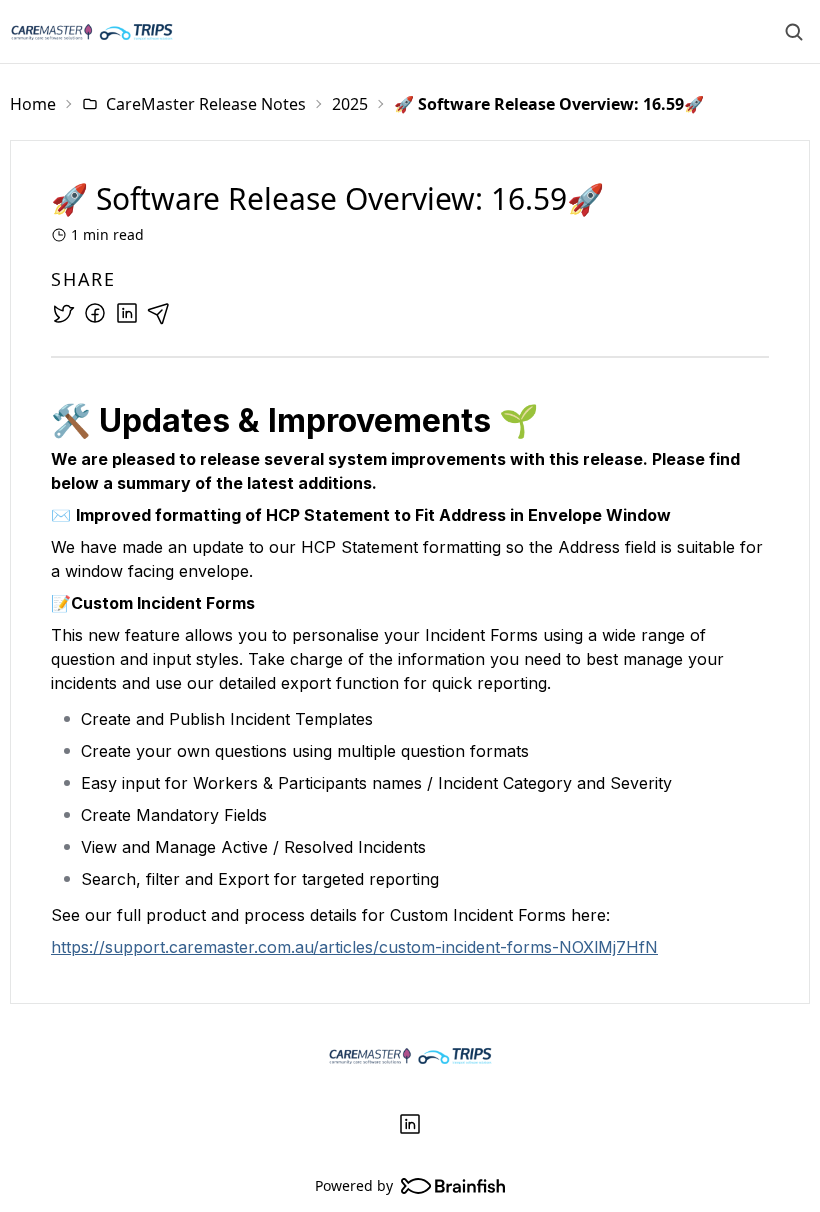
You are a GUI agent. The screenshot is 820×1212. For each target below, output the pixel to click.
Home (33, 104)
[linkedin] (127, 313)
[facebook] (95, 313)
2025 (350, 104)
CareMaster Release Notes (206, 104)
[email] (159, 313)
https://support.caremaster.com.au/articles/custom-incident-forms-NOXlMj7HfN (354, 947)
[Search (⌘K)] (794, 32)
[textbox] (410, 682)
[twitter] (63, 313)
